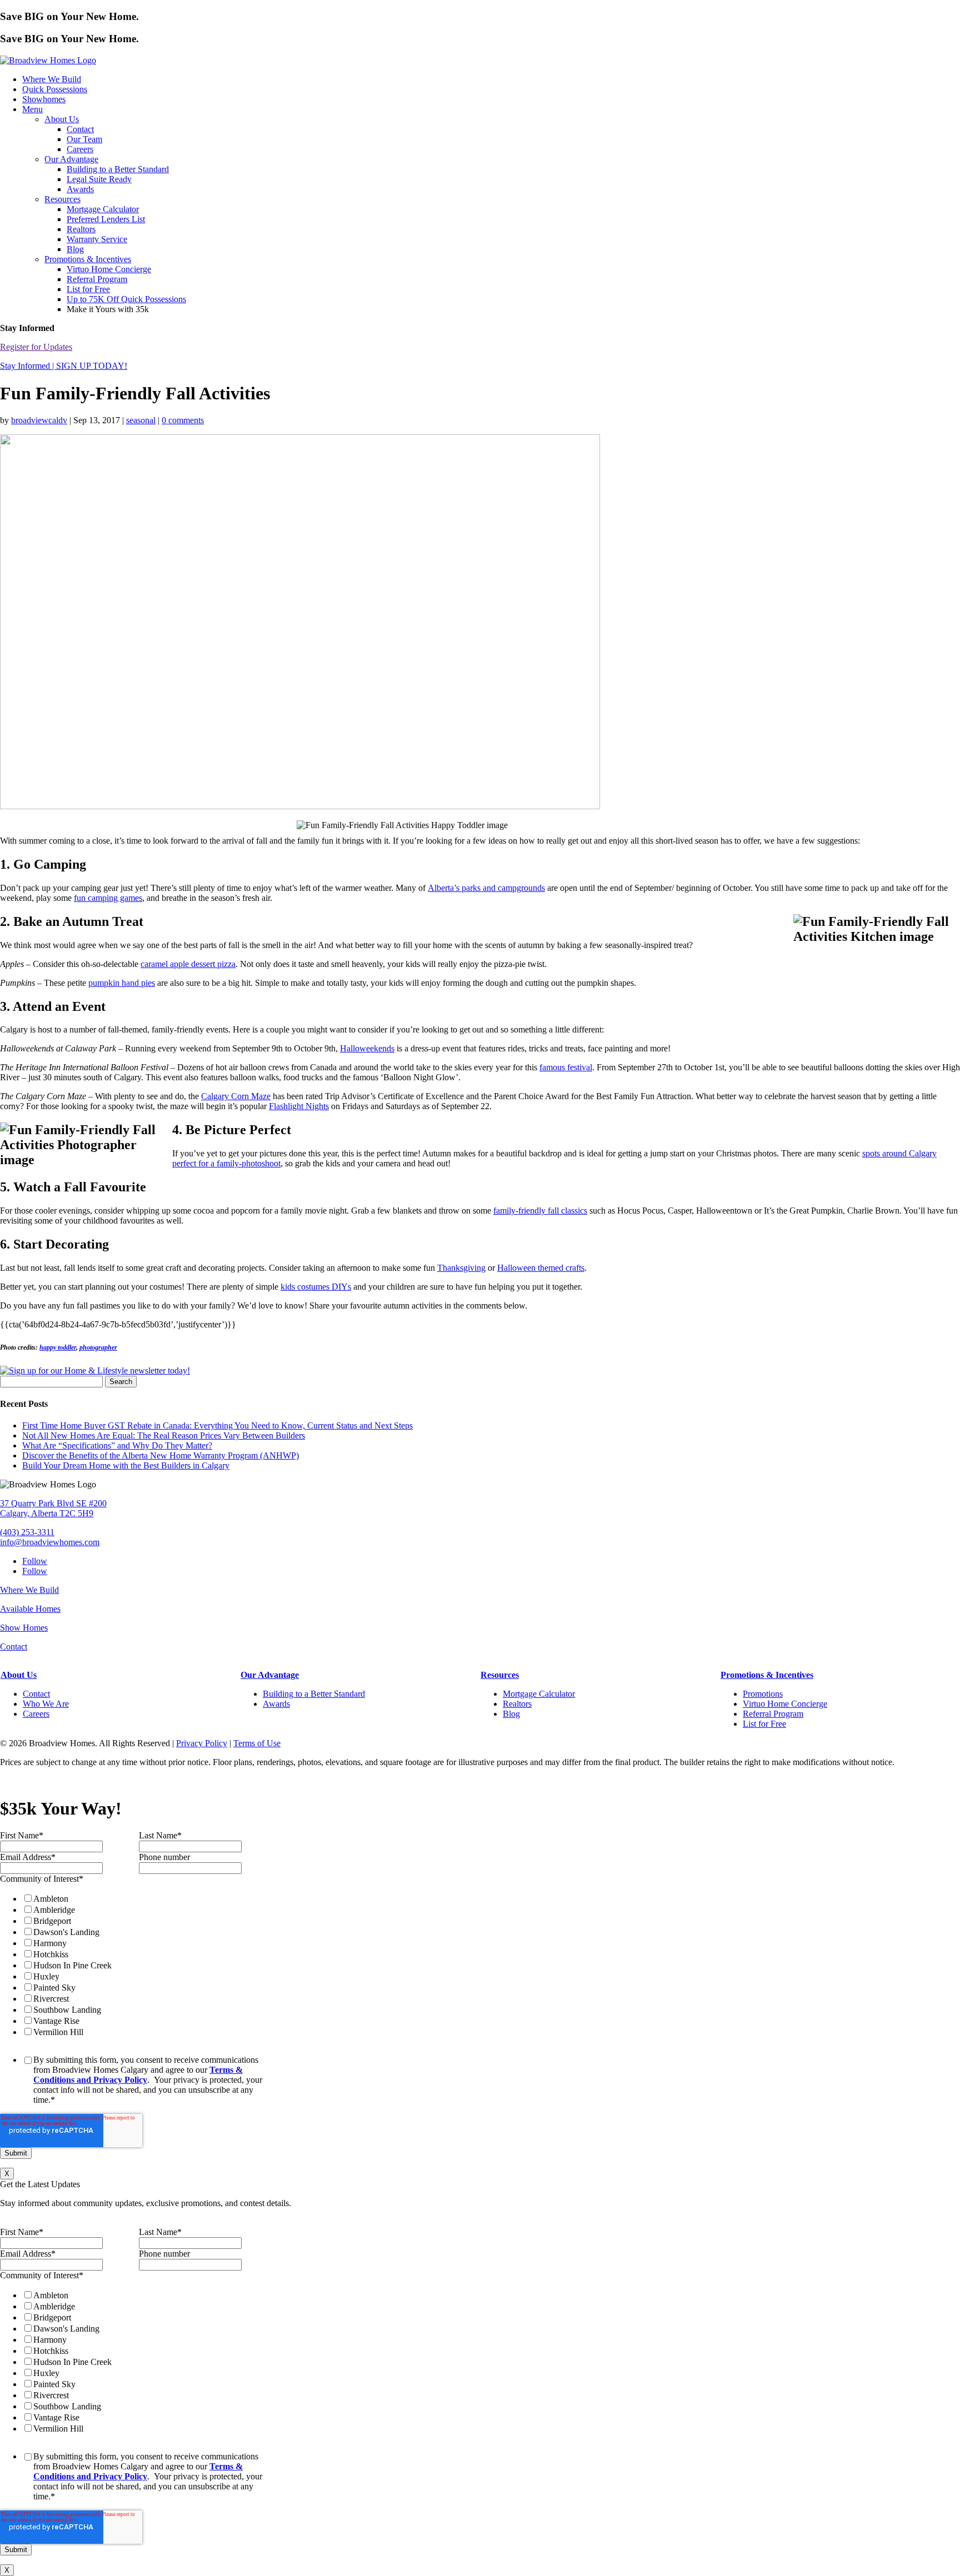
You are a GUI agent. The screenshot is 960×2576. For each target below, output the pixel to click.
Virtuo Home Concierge (109, 269)
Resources (62, 199)
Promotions (763, 1694)
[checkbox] (137, 1965)
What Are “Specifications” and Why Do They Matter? (117, 1445)
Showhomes (44, 99)
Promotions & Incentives (88, 259)
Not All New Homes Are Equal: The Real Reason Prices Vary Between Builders (164, 1435)
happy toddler (58, 1347)
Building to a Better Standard (118, 169)
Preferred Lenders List (106, 219)
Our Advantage (71, 159)
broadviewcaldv (39, 420)
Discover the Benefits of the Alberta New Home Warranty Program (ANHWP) (161, 1455)
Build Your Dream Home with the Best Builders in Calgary (126, 1465)
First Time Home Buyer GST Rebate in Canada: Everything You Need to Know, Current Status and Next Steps (217, 1425)
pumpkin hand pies (122, 983)
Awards (80, 189)
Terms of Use (257, 1743)
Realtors (81, 229)
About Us (62, 119)
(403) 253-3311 (27, 1532)
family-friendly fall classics (540, 1211)
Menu (32, 109)
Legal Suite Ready (99, 179)
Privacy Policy (202, 1743)
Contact (80, 129)
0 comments (183, 420)
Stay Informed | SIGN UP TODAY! (64, 366)
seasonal (141, 420)
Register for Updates (36, 347)
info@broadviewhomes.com (50, 1542)
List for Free (88, 289)
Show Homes (24, 1628)
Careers (80, 149)
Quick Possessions (55, 89)
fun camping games (108, 898)
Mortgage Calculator (103, 209)
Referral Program (97, 279)
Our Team (84, 139)
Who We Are (46, 1704)
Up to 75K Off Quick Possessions (126, 299)
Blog (75, 249)
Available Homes (30, 1609)
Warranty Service (97, 239)
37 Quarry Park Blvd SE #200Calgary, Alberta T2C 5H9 (53, 1508)
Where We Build (52, 79)
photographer (98, 1347)
